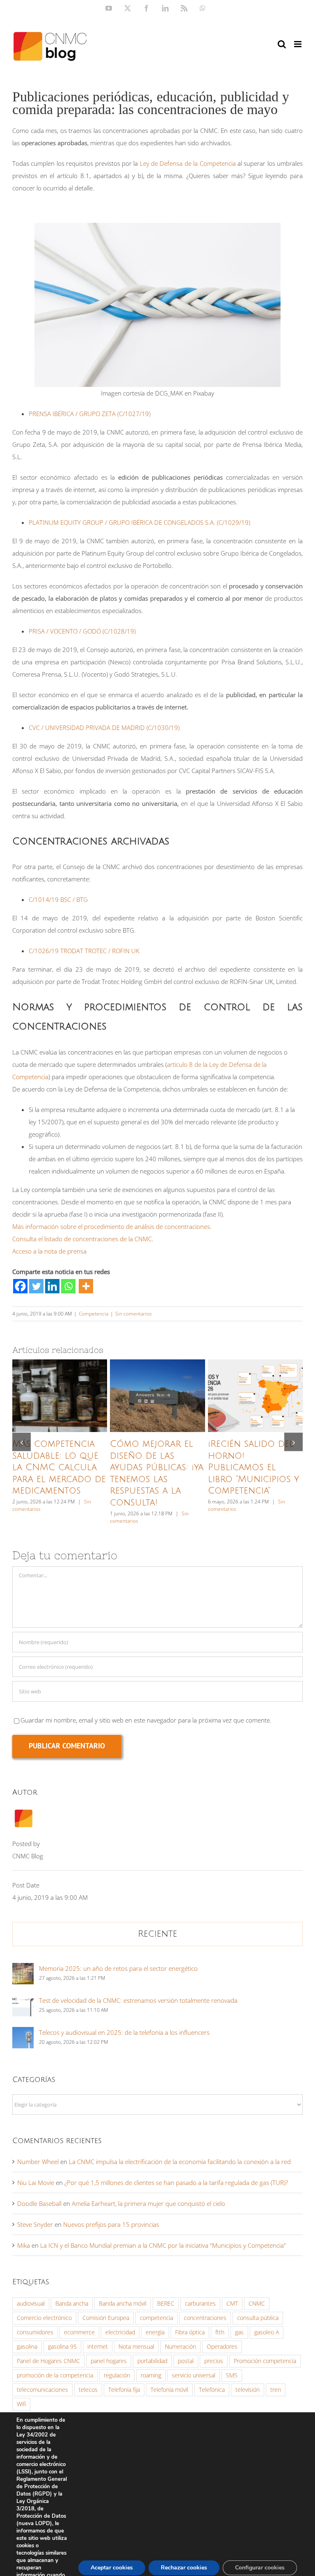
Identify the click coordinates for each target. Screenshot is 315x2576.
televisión (248, 2390)
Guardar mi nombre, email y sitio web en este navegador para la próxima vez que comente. (146, 1720)
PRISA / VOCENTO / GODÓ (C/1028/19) (82, 631)
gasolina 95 (62, 2347)
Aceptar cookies (112, 2568)
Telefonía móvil (169, 2390)
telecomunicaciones (42, 2390)
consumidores (35, 2332)
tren (276, 2390)
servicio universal (194, 2375)
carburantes (200, 2304)
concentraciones (205, 2318)
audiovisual (31, 2304)
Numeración (180, 2347)
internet (98, 2347)
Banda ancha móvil (123, 2304)
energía (155, 2332)
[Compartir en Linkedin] (52, 1286)
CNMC (257, 2304)
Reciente (157, 1934)
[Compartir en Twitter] (36, 1286)
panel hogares (109, 2361)
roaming (151, 2375)
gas (239, 2332)
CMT (232, 2304)
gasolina (27, 2347)
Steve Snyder (35, 2224)
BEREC (166, 2304)
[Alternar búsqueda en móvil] (282, 44)
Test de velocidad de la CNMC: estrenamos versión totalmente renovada (138, 2000)
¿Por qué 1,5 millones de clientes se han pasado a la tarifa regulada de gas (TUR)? (176, 2183)
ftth (220, 2332)
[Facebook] (20, 1286)
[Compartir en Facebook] (20, 1286)
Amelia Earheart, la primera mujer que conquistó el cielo (148, 2203)
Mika (24, 2245)
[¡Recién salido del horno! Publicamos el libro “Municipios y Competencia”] (255, 1396)
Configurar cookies (260, 2568)
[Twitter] (36, 1286)
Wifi (21, 2404)
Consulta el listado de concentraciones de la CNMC (82, 1239)
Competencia (94, 1314)
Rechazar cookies (184, 2568)
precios (214, 2361)
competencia (156, 2318)
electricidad (120, 2332)
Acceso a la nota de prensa (49, 1251)
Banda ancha (72, 2304)
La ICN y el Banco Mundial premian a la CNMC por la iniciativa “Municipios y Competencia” (163, 2245)
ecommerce (79, 2332)
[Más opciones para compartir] (86, 1286)
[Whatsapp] (68, 1286)
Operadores (222, 2347)
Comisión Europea (106, 2318)
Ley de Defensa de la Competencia (188, 163)
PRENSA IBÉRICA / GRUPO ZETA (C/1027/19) (90, 414)
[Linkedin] (52, 1286)
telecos (88, 2390)
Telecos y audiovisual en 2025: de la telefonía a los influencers (124, 2032)
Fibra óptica (190, 2332)
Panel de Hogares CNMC (48, 2361)
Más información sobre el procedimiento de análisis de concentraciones (111, 1226)
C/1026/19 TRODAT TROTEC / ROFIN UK (84, 951)
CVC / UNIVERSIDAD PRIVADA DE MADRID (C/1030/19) (104, 728)
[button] (22, 1442)
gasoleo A (267, 2332)
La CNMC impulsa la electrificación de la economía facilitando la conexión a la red (180, 2162)
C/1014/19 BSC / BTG (58, 899)
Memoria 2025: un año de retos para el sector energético (118, 1968)
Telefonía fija (124, 2390)
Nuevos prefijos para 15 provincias (111, 2224)
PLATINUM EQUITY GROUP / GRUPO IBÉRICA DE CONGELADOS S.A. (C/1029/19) (139, 522)
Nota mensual (136, 2347)
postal (186, 2361)
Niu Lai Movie (36, 2183)
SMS (232, 2375)
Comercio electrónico (44, 2318)
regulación (117, 2375)
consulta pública (258, 2318)
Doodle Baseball (39, 2203)
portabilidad (152, 2361)
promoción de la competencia (55, 2375)
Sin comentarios (134, 1314)
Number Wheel (38, 2162)
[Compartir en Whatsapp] (68, 1286)
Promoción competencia (265, 2361)
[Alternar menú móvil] (298, 44)
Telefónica (212, 2390)
